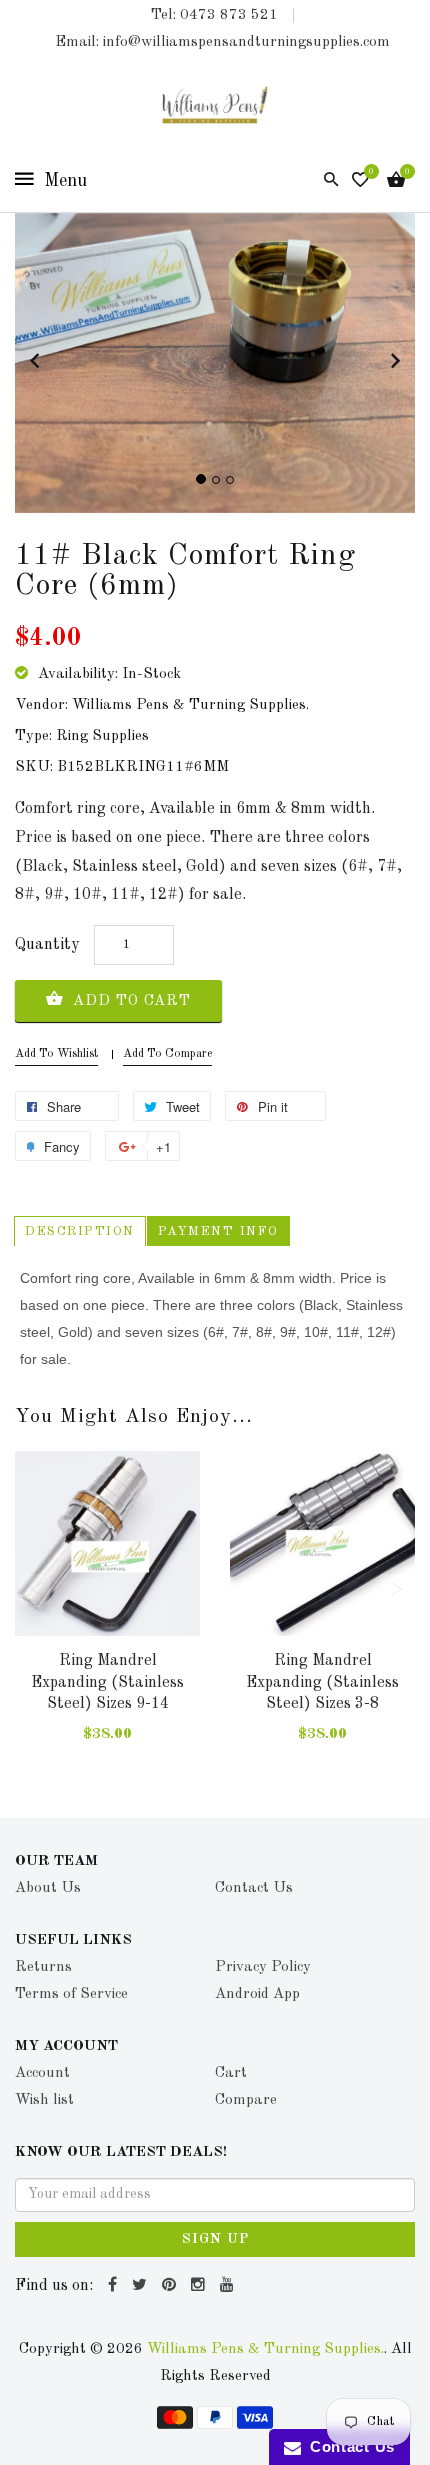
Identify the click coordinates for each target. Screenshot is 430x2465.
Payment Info (218, 1231)
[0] (360, 182)
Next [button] (395, 1589)
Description (80, 1231)
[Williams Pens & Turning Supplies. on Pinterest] (171, 2286)
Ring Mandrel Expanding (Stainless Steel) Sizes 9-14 (107, 1682)
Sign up (215, 2239)
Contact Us (348, 2446)
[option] (107, 1617)
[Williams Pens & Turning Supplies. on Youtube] (229, 2286)
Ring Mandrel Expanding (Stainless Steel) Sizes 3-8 (322, 1682)
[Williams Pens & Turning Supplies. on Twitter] (142, 2286)
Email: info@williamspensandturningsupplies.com (222, 42)
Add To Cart (129, 1001)
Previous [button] (35, 1589)
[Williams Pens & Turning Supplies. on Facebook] (115, 2286)
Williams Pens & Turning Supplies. (265, 2349)
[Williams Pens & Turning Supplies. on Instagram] (200, 2286)
